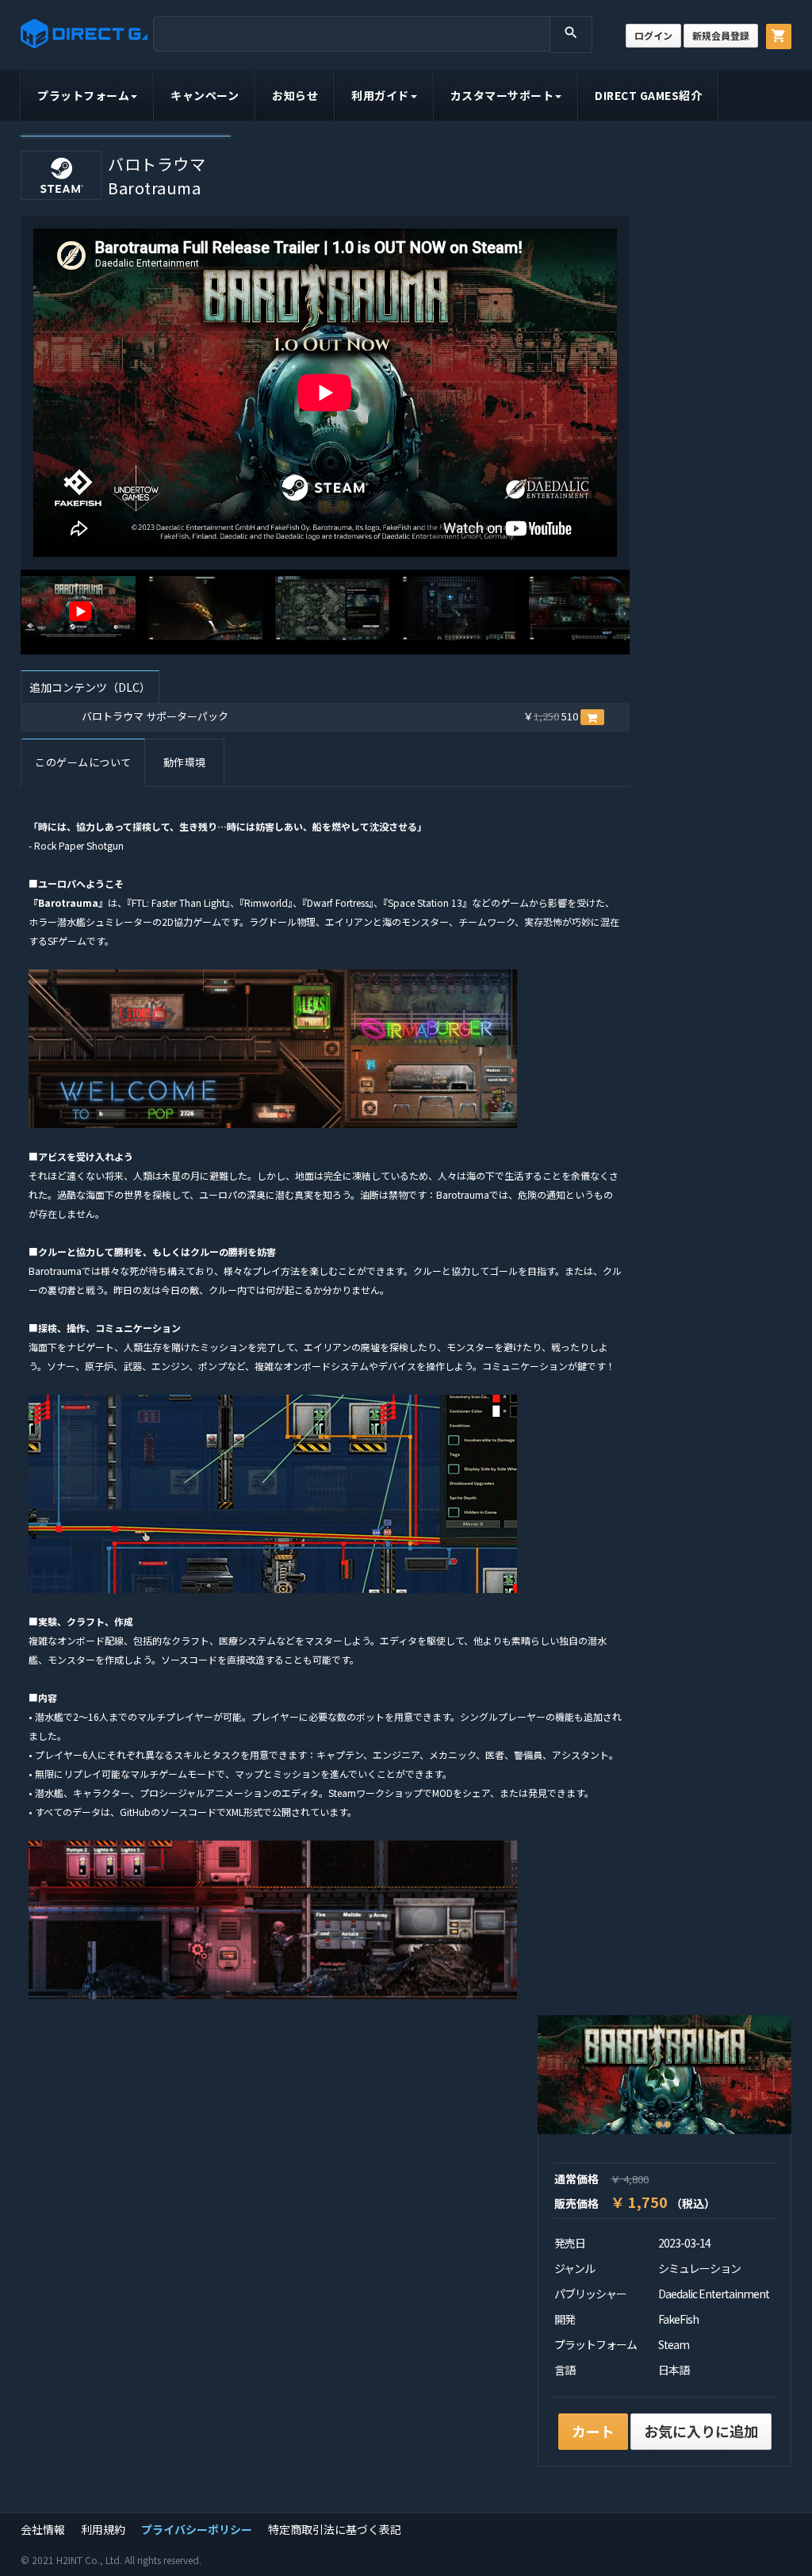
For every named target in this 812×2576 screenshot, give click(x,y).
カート (593, 2431)
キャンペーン (205, 95)
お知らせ (295, 95)
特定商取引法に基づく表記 (335, 2529)
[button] (592, 717)
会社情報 (43, 2529)
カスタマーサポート (502, 95)
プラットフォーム (83, 95)
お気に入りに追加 (701, 2431)
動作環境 (185, 762)
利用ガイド (380, 95)
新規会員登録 (721, 35)
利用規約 (103, 2529)
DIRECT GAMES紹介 (648, 95)
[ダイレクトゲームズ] (84, 34)
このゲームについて (83, 762)
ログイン (653, 35)
